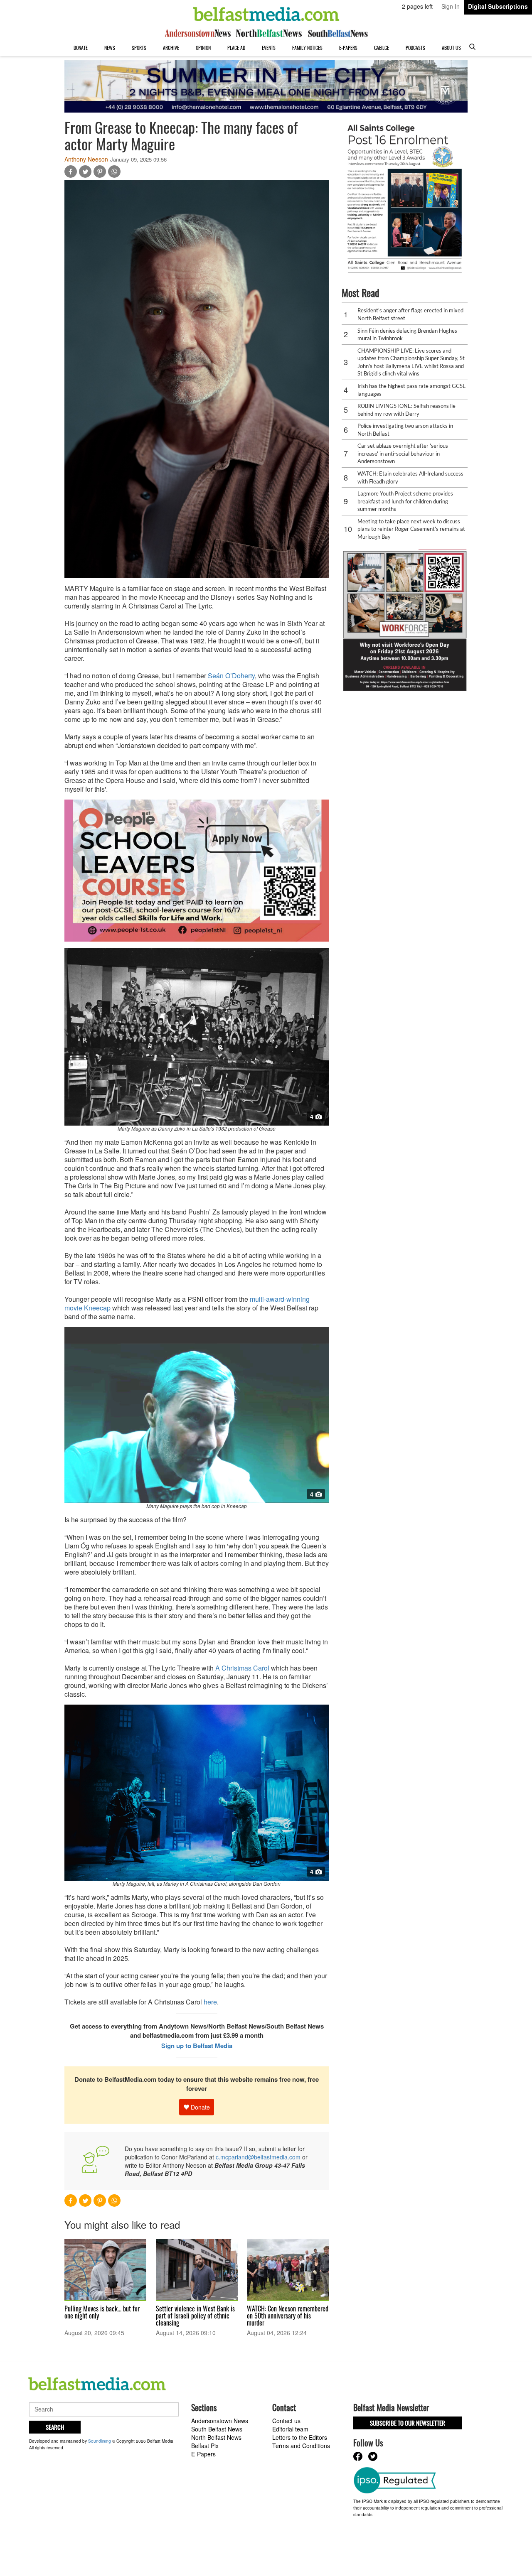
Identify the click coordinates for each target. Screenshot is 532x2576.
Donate (81, 48)
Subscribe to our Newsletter (408, 2423)
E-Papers (348, 48)
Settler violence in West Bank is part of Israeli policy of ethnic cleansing (195, 2316)
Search (55, 2427)
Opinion (203, 48)
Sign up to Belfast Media (197, 2046)
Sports (139, 48)
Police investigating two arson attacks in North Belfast (405, 430)
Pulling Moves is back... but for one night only (102, 2312)
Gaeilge (382, 48)
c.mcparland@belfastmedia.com (258, 2157)
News (110, 48)
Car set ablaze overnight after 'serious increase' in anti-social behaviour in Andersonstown (403, 453)
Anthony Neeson (86, 159)
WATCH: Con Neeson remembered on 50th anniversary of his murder (288, 2316)
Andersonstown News (220, 2421)
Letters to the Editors (300, 2437)
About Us (451, 48)
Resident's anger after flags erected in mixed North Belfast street (410, 314)
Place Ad (236, 48)
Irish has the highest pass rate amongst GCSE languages (412, 390)
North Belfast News (216, 2437)
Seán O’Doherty (231, 676)
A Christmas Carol (243, 1668)
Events (269, 48)
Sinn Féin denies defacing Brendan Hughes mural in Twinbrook (407, 335)
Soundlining (100, 2441)
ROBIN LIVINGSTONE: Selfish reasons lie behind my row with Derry (406, 410)
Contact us (286, 2421)
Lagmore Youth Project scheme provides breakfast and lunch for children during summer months (405, 501)
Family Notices (307, 48)
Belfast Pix (205, 2446)
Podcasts (415, 48)
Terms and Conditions (301, 2446)
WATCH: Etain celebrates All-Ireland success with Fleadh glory (410, 477)
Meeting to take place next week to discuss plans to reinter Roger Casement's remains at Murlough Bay (411, 529)
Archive (171, 48)
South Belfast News (217, 2429)
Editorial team (290, 2429)
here (210, 2002)
